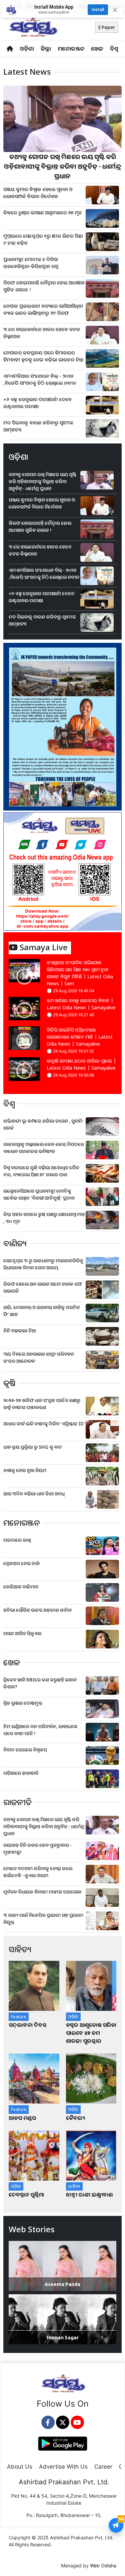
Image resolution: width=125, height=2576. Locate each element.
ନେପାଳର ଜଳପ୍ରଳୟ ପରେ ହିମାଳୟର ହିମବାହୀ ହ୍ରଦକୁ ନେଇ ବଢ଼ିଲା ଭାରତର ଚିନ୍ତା (43, 356)
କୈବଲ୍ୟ (75, 2118)
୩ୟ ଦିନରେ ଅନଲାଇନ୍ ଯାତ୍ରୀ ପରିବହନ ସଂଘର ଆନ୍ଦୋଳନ (39, 1357)
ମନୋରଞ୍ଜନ (71, 49)
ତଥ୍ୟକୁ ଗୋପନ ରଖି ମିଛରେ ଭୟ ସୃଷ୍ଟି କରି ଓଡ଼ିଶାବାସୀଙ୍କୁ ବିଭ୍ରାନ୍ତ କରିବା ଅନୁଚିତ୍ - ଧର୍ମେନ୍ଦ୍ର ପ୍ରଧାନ (63, 166)
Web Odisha (103, 2565)
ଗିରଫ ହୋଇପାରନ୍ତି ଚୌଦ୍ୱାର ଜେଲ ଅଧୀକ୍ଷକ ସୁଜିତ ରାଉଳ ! (44, 286)
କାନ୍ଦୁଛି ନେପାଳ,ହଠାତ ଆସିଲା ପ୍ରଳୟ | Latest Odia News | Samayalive (81, 1064)
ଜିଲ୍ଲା (46, 49)
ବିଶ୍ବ (114, 49)
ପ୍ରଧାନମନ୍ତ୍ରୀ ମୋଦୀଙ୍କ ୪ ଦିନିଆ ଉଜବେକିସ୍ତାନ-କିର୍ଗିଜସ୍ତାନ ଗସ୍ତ (31, 263)
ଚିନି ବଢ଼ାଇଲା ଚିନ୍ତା (20, 1331)
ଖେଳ (97, 49)
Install (98, 10)
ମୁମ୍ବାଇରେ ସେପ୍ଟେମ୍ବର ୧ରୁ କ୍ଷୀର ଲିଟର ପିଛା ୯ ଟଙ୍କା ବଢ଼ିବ (43, 240)
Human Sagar (63, 2337)
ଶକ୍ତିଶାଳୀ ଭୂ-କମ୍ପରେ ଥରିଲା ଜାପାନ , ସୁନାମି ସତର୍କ (43, 1124)
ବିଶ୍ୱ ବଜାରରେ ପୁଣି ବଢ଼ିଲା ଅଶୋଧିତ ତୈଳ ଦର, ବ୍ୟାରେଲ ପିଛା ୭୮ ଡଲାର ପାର (41, 1171)
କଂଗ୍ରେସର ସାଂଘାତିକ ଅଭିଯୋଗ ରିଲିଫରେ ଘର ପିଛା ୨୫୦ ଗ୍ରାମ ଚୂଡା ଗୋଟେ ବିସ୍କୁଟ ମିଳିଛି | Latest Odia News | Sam (80, 973)
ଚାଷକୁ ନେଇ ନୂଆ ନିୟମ (25, 1470)
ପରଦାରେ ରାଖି (17, 1540)
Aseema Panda (62, 2284)
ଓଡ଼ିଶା (27, 49)
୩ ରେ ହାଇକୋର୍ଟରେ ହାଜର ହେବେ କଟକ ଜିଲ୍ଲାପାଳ (42, 333)
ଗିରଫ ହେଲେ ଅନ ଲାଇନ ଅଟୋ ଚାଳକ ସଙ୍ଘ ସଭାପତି (43, 1287)
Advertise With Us (63, 2467)
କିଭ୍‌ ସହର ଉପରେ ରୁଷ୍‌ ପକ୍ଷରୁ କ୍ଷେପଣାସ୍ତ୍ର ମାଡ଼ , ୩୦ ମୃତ (44, 1218)
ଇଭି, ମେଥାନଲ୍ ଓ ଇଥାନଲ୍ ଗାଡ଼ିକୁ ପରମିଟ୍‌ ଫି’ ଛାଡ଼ (42, 1311)
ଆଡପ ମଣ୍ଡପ (22, 2118)
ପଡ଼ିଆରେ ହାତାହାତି (21, 1773)
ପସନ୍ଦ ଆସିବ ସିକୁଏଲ (22, 1633)
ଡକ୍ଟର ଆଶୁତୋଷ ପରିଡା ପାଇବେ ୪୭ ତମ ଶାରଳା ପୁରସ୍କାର (91, 2033)
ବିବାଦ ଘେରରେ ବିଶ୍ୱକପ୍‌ (25, 1750)
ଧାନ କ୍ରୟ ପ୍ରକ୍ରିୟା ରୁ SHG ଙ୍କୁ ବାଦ (33, 1447)
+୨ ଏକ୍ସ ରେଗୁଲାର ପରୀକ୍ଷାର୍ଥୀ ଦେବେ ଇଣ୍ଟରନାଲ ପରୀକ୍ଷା (37, 403)
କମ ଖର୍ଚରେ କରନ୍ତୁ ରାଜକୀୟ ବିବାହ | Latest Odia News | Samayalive (81, 1004)
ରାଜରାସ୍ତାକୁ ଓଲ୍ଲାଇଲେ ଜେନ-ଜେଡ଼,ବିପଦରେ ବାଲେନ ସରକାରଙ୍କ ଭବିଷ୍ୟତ (44, 1148)
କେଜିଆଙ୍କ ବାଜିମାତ (21, 1587)
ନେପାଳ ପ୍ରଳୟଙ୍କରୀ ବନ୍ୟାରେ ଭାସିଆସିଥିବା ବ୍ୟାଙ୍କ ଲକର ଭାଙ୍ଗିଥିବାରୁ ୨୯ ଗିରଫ (43, 310)
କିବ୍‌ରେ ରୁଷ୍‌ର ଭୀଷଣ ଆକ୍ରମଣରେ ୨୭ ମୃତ (43, 213)
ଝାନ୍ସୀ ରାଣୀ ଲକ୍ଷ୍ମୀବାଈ (89, 2195)
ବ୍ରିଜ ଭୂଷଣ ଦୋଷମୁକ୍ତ (23, 1703)
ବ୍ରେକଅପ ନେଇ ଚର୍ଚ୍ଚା (22, 1563)
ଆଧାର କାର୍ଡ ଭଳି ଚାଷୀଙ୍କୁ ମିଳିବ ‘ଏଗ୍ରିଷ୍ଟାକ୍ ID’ (44, 1424)
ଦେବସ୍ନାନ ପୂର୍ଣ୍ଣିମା (27, 2195)
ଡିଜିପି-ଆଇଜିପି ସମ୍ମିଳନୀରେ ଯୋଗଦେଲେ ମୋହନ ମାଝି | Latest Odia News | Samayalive (80, 1037)
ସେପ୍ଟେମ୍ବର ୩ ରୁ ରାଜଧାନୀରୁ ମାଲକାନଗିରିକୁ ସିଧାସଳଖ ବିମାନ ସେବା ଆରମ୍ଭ (43, 1264)
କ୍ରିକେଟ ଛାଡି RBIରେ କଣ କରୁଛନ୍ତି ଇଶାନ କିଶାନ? (40, 1683)
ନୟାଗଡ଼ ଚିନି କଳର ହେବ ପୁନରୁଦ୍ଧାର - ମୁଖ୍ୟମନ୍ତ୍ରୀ (37, 1848)
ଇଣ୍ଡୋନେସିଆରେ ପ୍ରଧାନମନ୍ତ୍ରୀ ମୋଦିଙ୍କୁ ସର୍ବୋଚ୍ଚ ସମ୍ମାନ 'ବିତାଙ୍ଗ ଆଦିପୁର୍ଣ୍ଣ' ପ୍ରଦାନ (39, 1194)
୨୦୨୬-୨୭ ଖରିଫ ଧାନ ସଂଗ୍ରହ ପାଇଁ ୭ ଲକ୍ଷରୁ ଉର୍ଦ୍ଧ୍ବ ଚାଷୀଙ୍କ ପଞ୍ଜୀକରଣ (42, 1404)
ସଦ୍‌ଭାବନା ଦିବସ (27, 2025)
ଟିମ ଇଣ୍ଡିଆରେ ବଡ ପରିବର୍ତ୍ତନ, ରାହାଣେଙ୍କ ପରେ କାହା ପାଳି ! (40, 1730)
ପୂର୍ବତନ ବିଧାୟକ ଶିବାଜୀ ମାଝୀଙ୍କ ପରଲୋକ (42, 1892)
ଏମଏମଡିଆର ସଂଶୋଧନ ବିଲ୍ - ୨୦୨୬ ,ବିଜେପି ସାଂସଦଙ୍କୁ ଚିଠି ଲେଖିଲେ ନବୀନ (40, 380)
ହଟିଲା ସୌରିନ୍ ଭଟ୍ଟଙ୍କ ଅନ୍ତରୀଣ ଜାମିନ (37, 1610)
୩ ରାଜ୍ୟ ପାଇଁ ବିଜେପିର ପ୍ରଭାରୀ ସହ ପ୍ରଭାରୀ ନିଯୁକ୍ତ (43, 1918)
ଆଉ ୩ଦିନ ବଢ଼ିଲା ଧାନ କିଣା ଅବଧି (34, 1494)
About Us (20, 2467)
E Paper (107, 27)
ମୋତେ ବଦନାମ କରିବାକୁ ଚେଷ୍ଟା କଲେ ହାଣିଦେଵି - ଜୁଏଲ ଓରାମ (38, 1872)
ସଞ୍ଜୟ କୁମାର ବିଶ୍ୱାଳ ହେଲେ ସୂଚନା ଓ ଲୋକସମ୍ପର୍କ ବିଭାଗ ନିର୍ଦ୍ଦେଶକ (38, 193)
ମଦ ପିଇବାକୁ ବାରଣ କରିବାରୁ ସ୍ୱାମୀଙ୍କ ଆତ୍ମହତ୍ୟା (38, 426)
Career (103, 2467)
